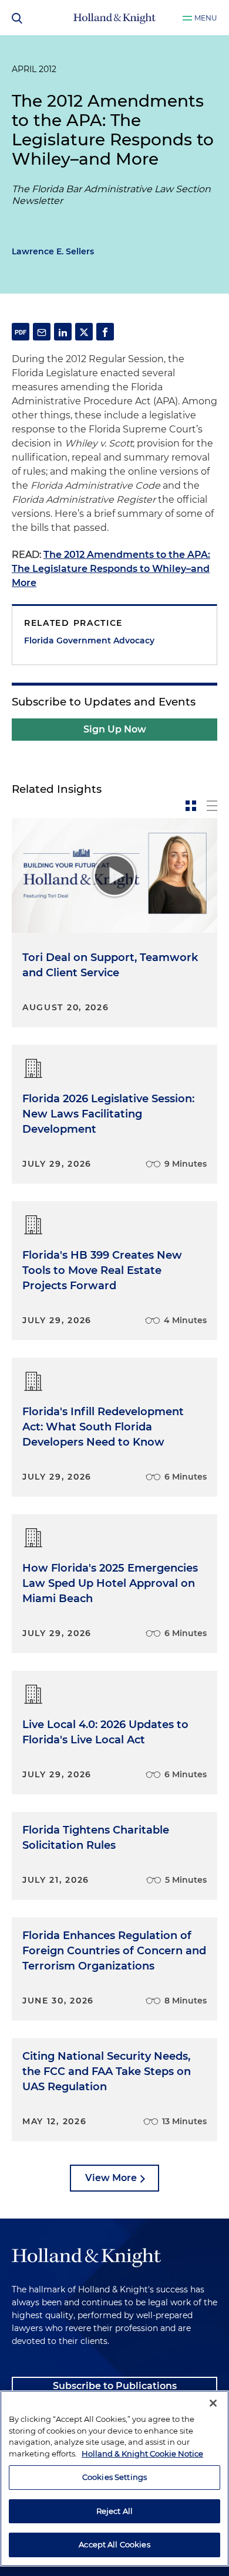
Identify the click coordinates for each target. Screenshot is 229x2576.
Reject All (114, 2511)
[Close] (213, 2403)
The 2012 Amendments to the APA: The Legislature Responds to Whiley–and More (111, 569)
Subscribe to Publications (115, 2386)
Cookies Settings (114, 2477)
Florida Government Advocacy (89, 640)
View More (111, 2178)
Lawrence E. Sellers (53, 251)
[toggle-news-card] (191, 806)
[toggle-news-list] (212, 806)
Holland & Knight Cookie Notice (142, 2454)
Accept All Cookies (114, 2544)
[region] (114, 2478)
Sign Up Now (115, 729)
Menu (206, 18)
